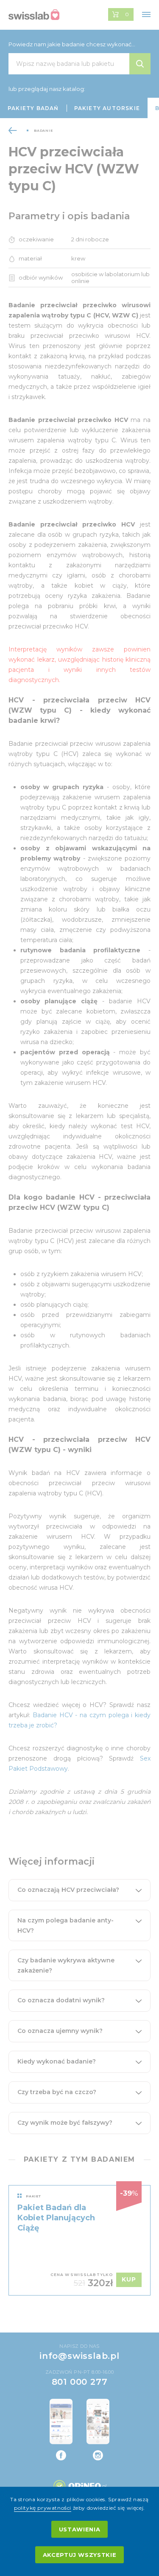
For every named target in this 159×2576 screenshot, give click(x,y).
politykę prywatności (43, 2508)
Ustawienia (80, 2529)
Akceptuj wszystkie (80, 2555)
